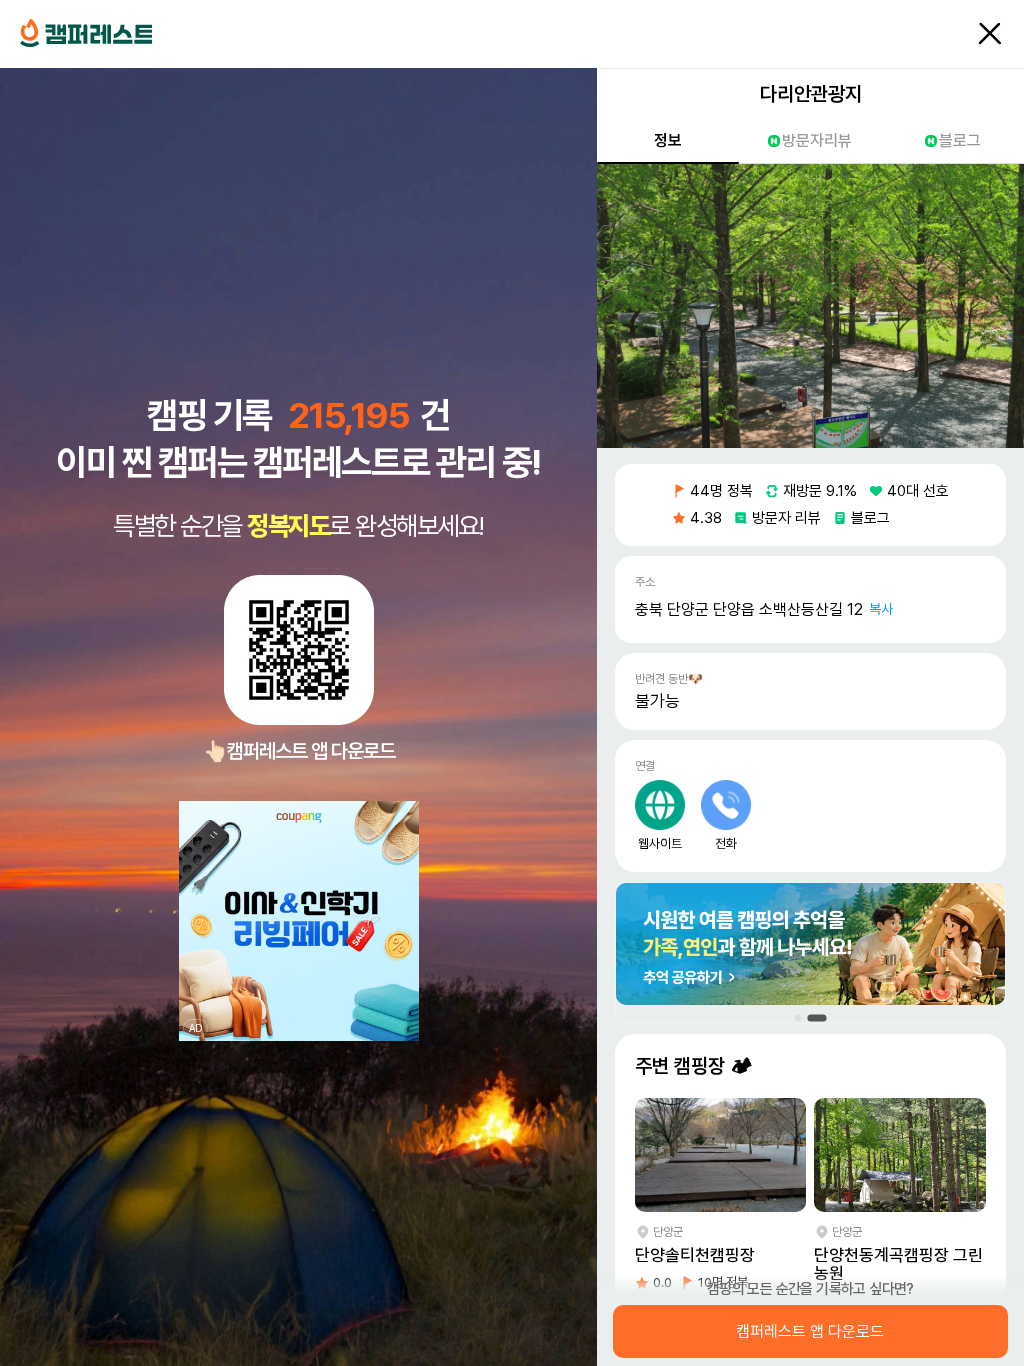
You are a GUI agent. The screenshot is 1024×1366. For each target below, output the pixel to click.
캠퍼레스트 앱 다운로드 (811, 1332)
